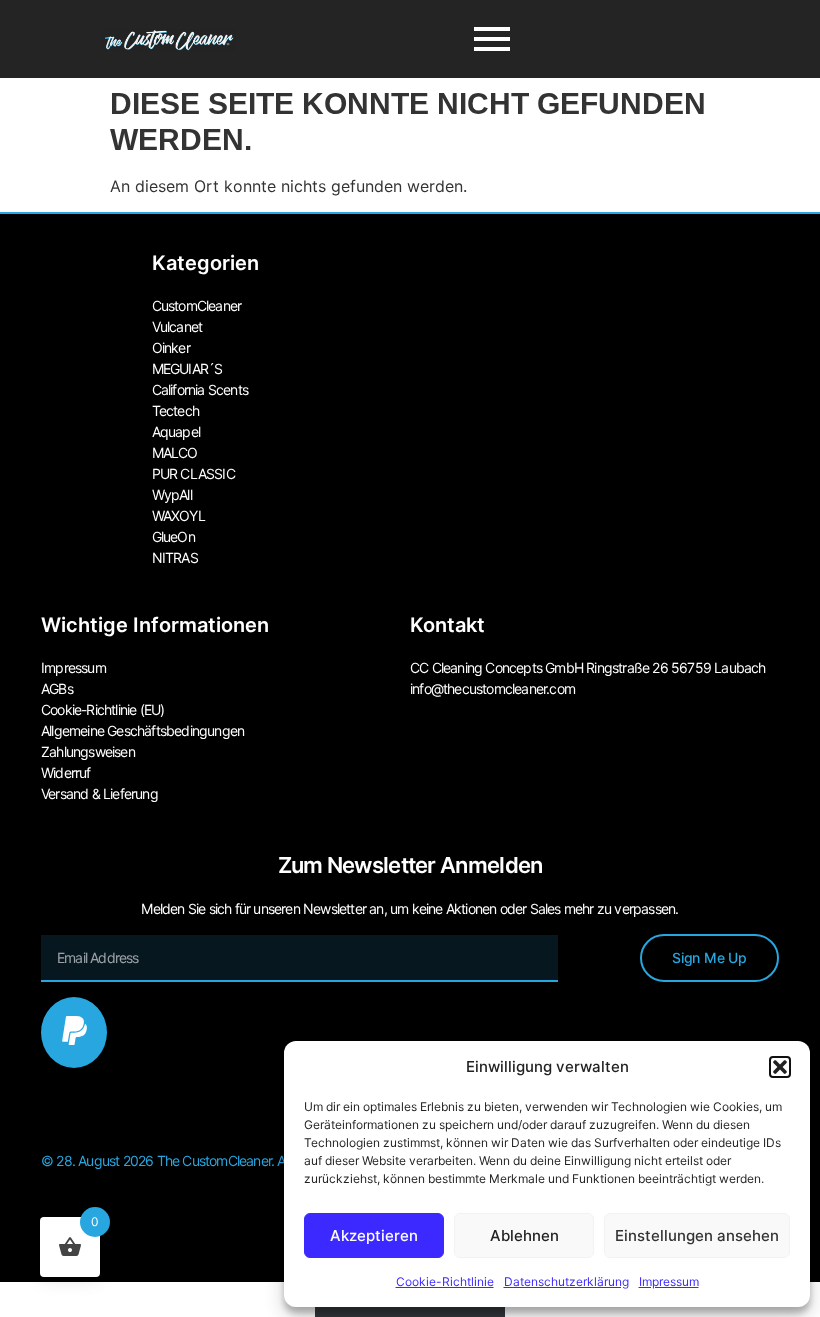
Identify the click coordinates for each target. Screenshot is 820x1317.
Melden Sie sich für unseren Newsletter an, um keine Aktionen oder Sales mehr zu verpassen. (409, 908)
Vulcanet (177, 326)
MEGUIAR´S (187, 368)
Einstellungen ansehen (697, 1235)
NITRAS (175, 557)
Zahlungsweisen (88, 751)
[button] (780, 1067)
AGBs (57, 688)
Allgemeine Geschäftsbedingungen (142, 730)
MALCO (175, 452)
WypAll (172, 494)
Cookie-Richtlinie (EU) (102, 709)
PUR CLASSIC (193, 473)
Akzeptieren (374, 1235)
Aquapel (176, 431)
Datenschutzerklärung (566, 1281)
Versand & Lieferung (99, 793)
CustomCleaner (197, 305)
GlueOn (173, 536)
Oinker (171, 347)
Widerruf (66, 772)
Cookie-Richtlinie (445, 1281)
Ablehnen (524, 1235)
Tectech (175, 410)
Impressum (669, 1281)
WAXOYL (178, 515)
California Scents (200, 389)
